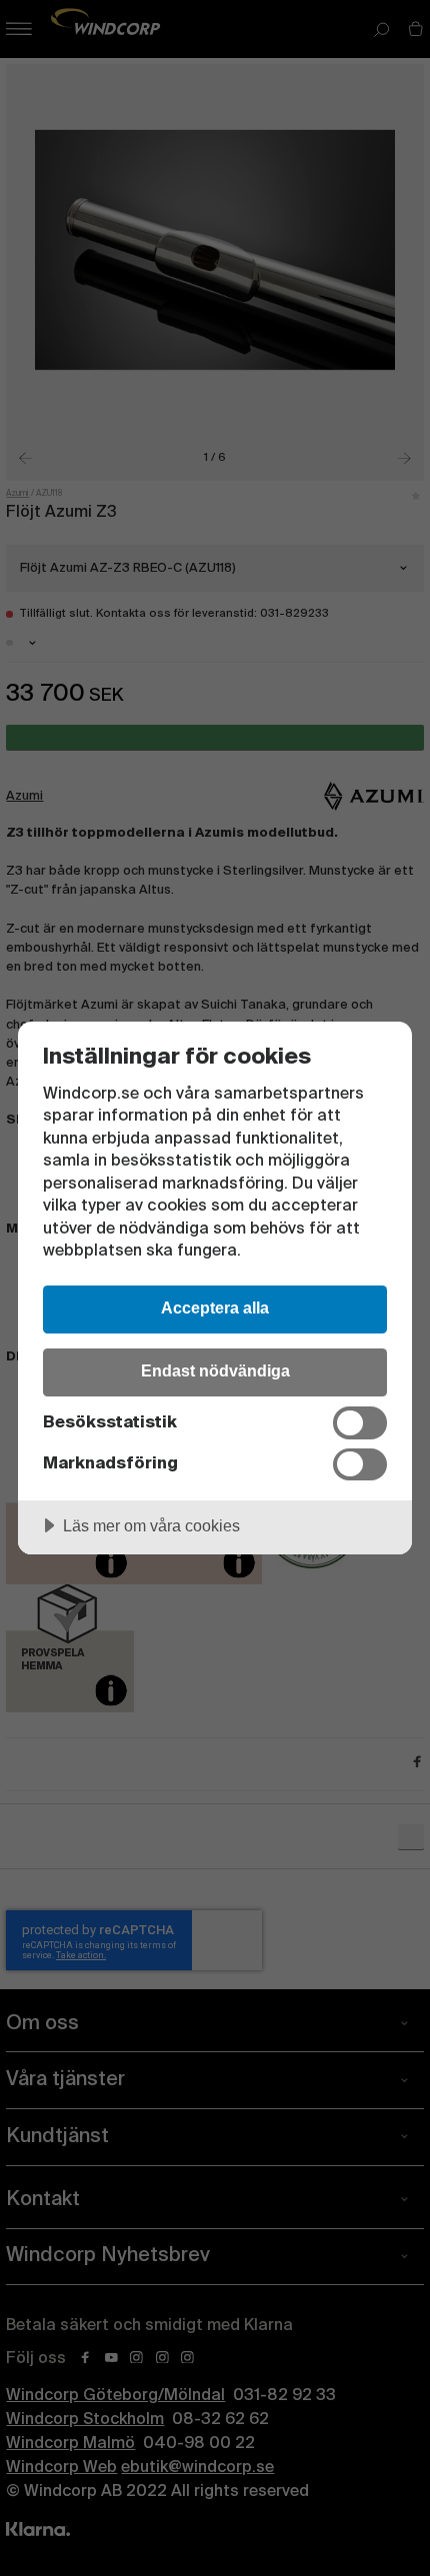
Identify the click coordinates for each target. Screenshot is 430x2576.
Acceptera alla (215, 1307)
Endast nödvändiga (215, 1370)
